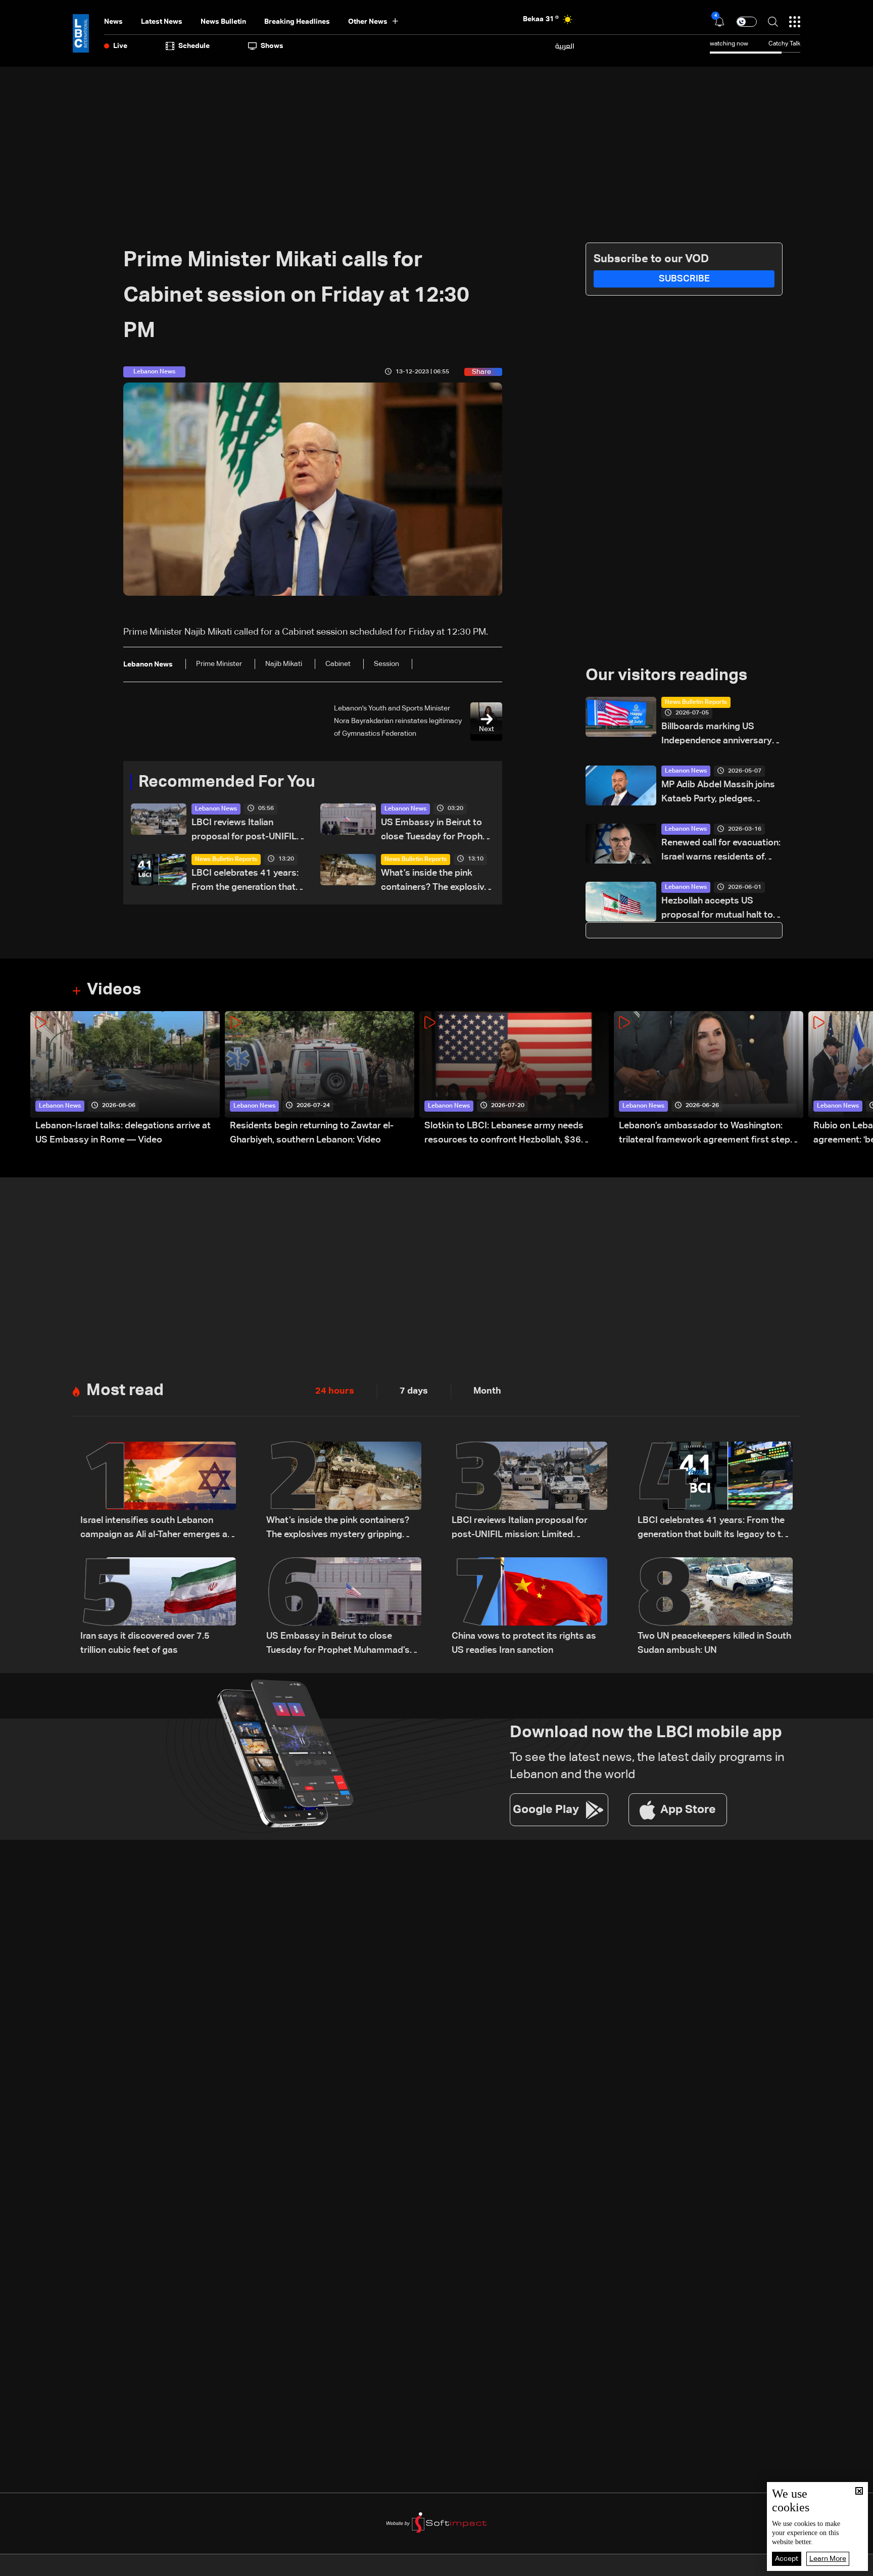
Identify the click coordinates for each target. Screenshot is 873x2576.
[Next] (860, 1079)
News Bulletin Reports (226, 860)
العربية (565, 46)
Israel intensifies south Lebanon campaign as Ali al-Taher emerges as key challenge (156, 1529)
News (113, 22)
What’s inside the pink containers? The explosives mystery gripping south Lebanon (438, 881)
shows (272, 46)
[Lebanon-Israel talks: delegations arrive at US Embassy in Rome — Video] (125, 1079)
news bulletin (223, 22)
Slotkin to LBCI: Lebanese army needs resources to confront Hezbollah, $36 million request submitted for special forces (516, 1134)
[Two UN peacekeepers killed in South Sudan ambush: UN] (715, 1607)
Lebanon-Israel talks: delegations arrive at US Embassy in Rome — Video (123, 1133)
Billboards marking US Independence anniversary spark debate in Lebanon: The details (717, 735)
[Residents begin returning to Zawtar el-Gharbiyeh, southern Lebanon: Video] (320, 1079)
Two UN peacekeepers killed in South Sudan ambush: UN (714, 1643)
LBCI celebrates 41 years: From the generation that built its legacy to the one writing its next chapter (245, 881)
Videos (114, 990)
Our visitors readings (666, 676)
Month (487, 1391)
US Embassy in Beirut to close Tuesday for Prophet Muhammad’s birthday (436, 831)
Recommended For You (227, 782)
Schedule (194, 46)
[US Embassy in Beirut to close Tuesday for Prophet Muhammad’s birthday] (344, 1607)
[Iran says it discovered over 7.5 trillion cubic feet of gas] (158, 1607)
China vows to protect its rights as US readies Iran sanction (524, 1643)
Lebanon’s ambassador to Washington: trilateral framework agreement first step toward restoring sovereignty (705, 1134)
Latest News (162, 22)
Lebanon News (216, 809)
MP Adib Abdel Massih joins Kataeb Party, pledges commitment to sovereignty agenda (720, 793)
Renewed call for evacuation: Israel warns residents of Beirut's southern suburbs (721, 851)
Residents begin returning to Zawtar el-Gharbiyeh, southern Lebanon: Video (312, 1133)
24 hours (335, 1391)
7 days (414, 1391)
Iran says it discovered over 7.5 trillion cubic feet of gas (145, 1643)
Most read (125, 1391)
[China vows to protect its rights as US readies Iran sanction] (529, 1607)
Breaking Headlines (297, 22)
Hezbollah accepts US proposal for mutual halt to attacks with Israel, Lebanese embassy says (717, 909)
